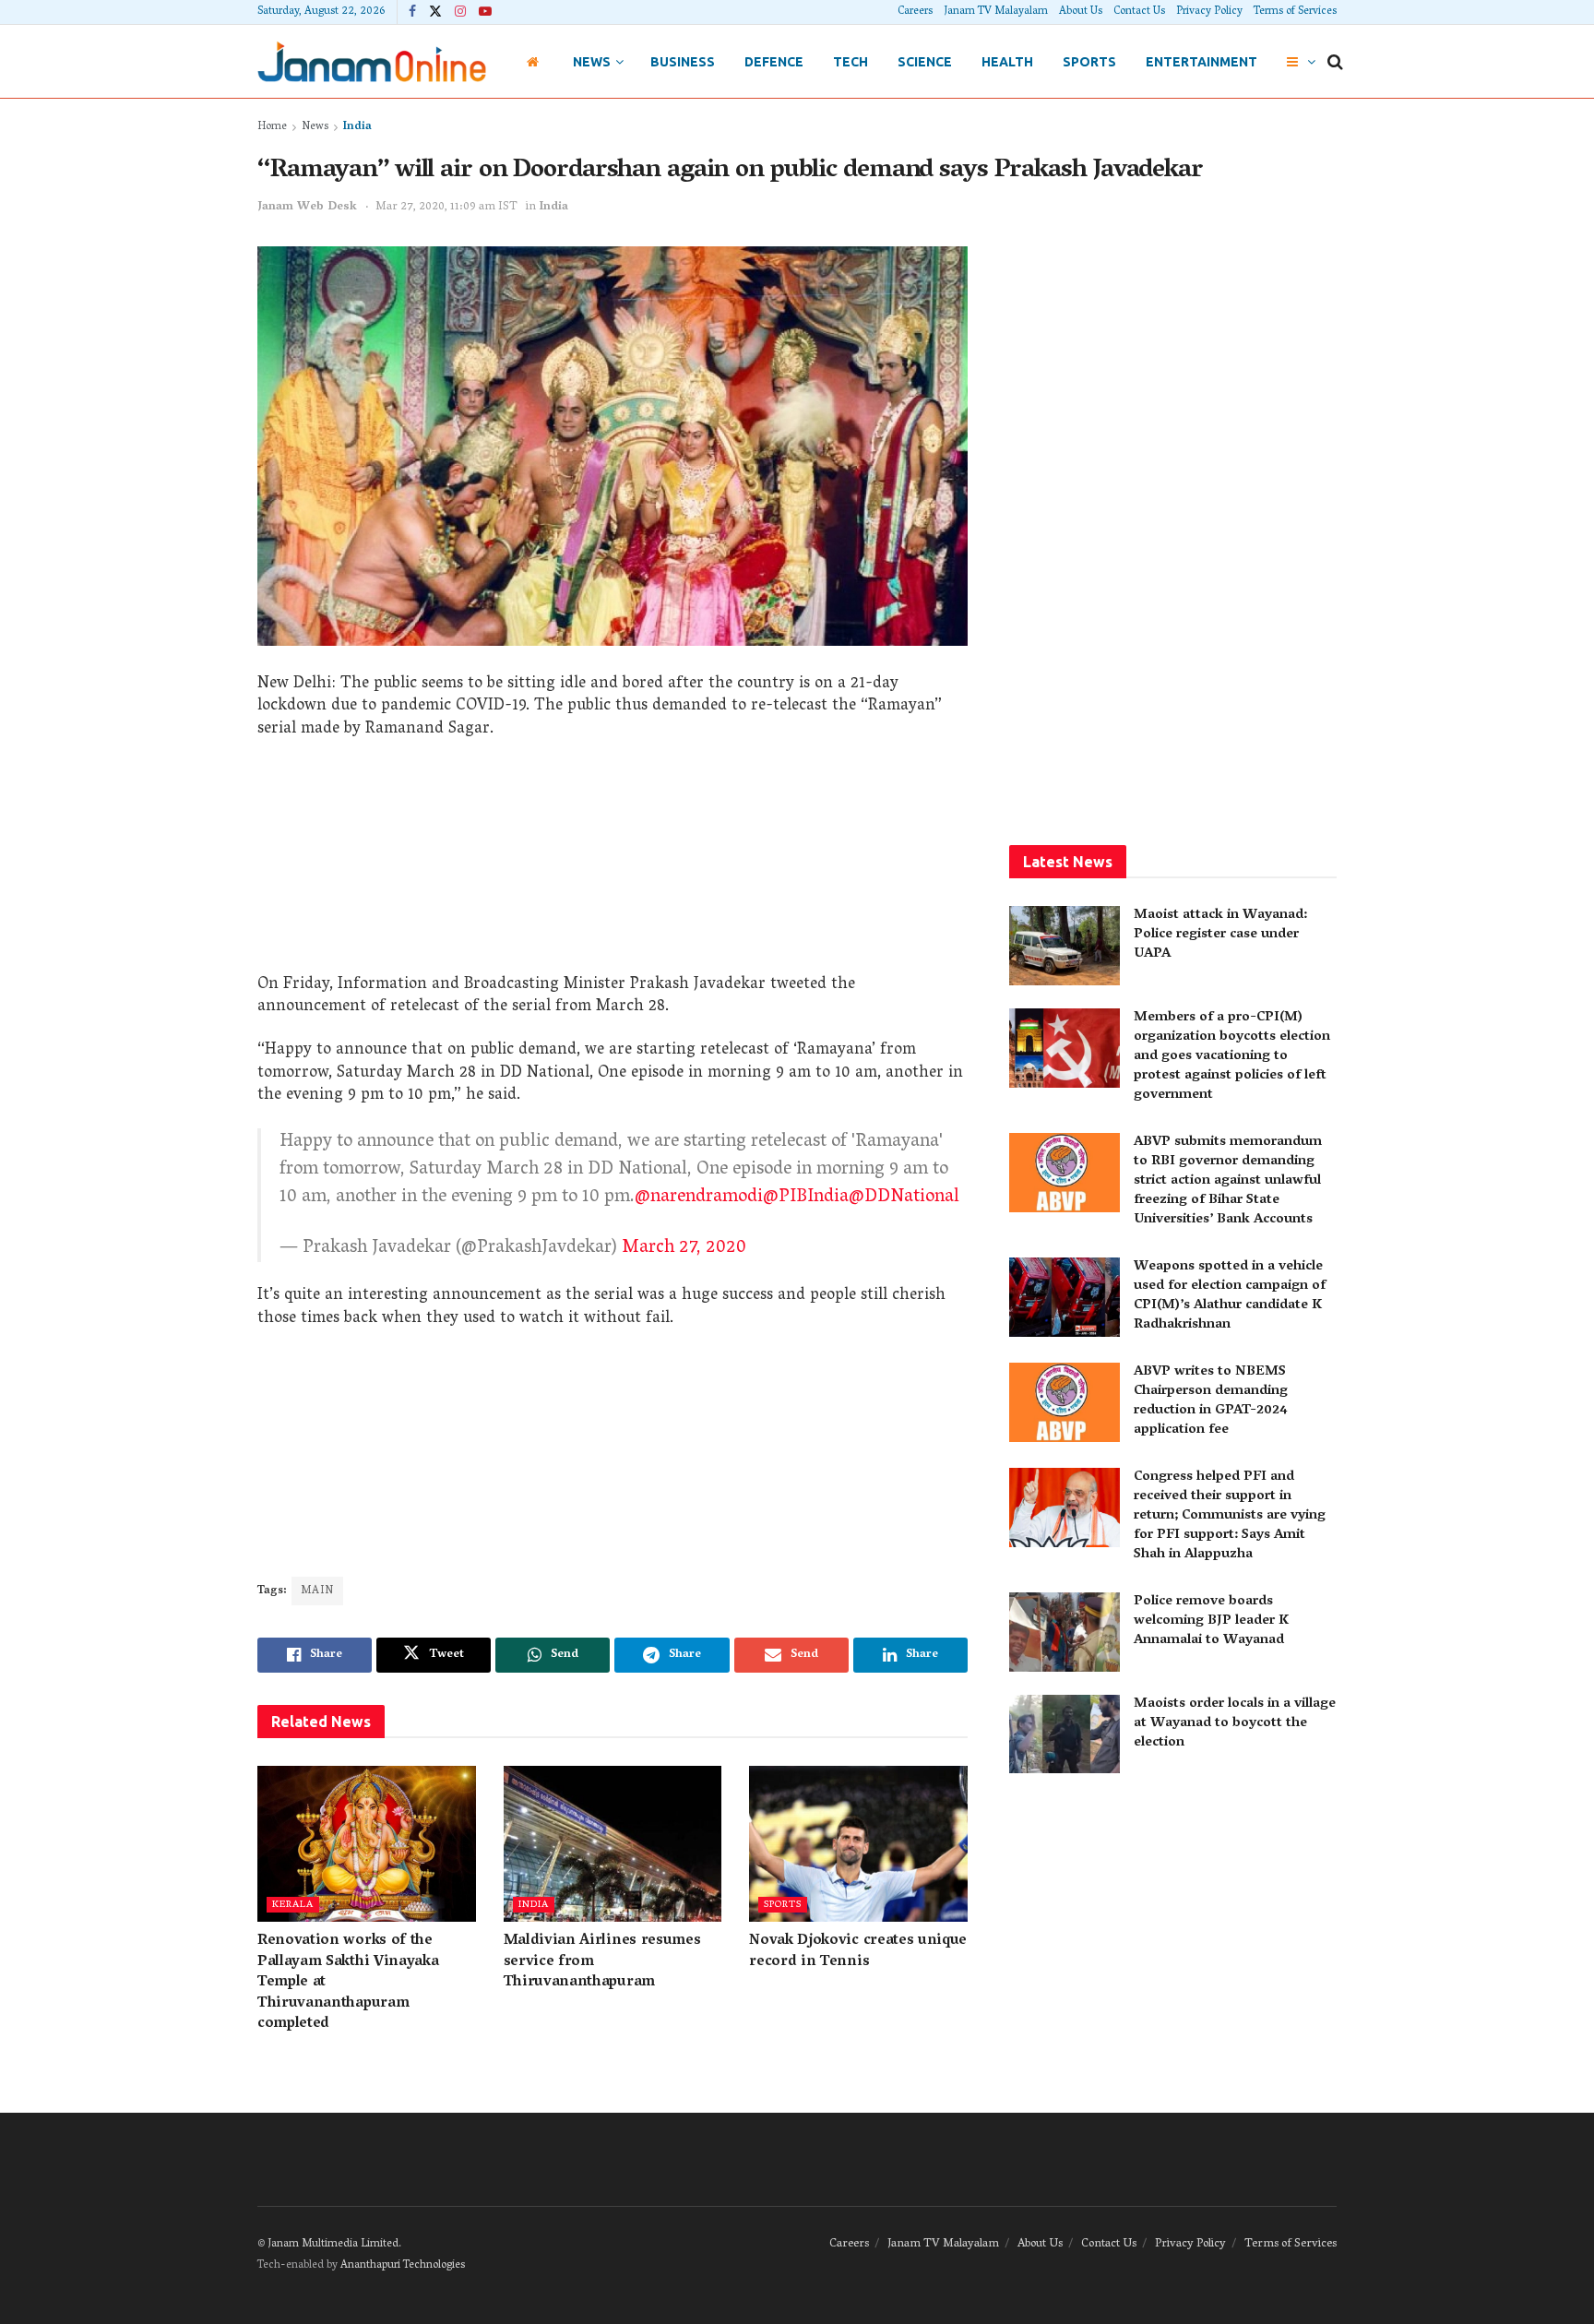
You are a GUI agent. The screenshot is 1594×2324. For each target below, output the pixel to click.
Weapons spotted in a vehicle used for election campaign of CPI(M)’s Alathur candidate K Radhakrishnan (1230, 1296)
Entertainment (1201, 62)
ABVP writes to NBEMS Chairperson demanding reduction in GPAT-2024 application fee (1211, 1401)
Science (925, 62)
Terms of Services (1295, 12)
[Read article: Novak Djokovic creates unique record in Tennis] (858, 1844)
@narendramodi (699, 1198)
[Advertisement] (613, 864)
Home (272, 127)
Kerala (293, 1905)
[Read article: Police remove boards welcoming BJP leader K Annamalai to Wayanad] (1065, 1632)
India (357, 127)
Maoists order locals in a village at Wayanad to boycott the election (1235, 1723)
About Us (1081, 12)
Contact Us (1139, 12)
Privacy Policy (1209, 12)
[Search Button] (1335, 62)
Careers (915, 12)
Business (683, 62)
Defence (774, 62)
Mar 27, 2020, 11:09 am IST (446, 207)
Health (1007, 62)
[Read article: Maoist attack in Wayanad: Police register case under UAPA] (1065, 946)
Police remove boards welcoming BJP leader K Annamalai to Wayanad (1211, 1621)
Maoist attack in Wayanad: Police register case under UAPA (1220, 935)
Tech (851, 62)
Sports (1089, 62)
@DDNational (904, 1198)
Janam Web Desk (307, 207)
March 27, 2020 (684, 1248)
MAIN (317, 1591)
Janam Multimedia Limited (333, 2244)
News (592, 62)
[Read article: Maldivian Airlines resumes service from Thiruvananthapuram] (613, 1844)
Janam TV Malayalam (996, 12)
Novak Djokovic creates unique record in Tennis (858, 1951)
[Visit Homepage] (372, 61)
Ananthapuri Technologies (403, 2265)
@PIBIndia (806, 1198)
